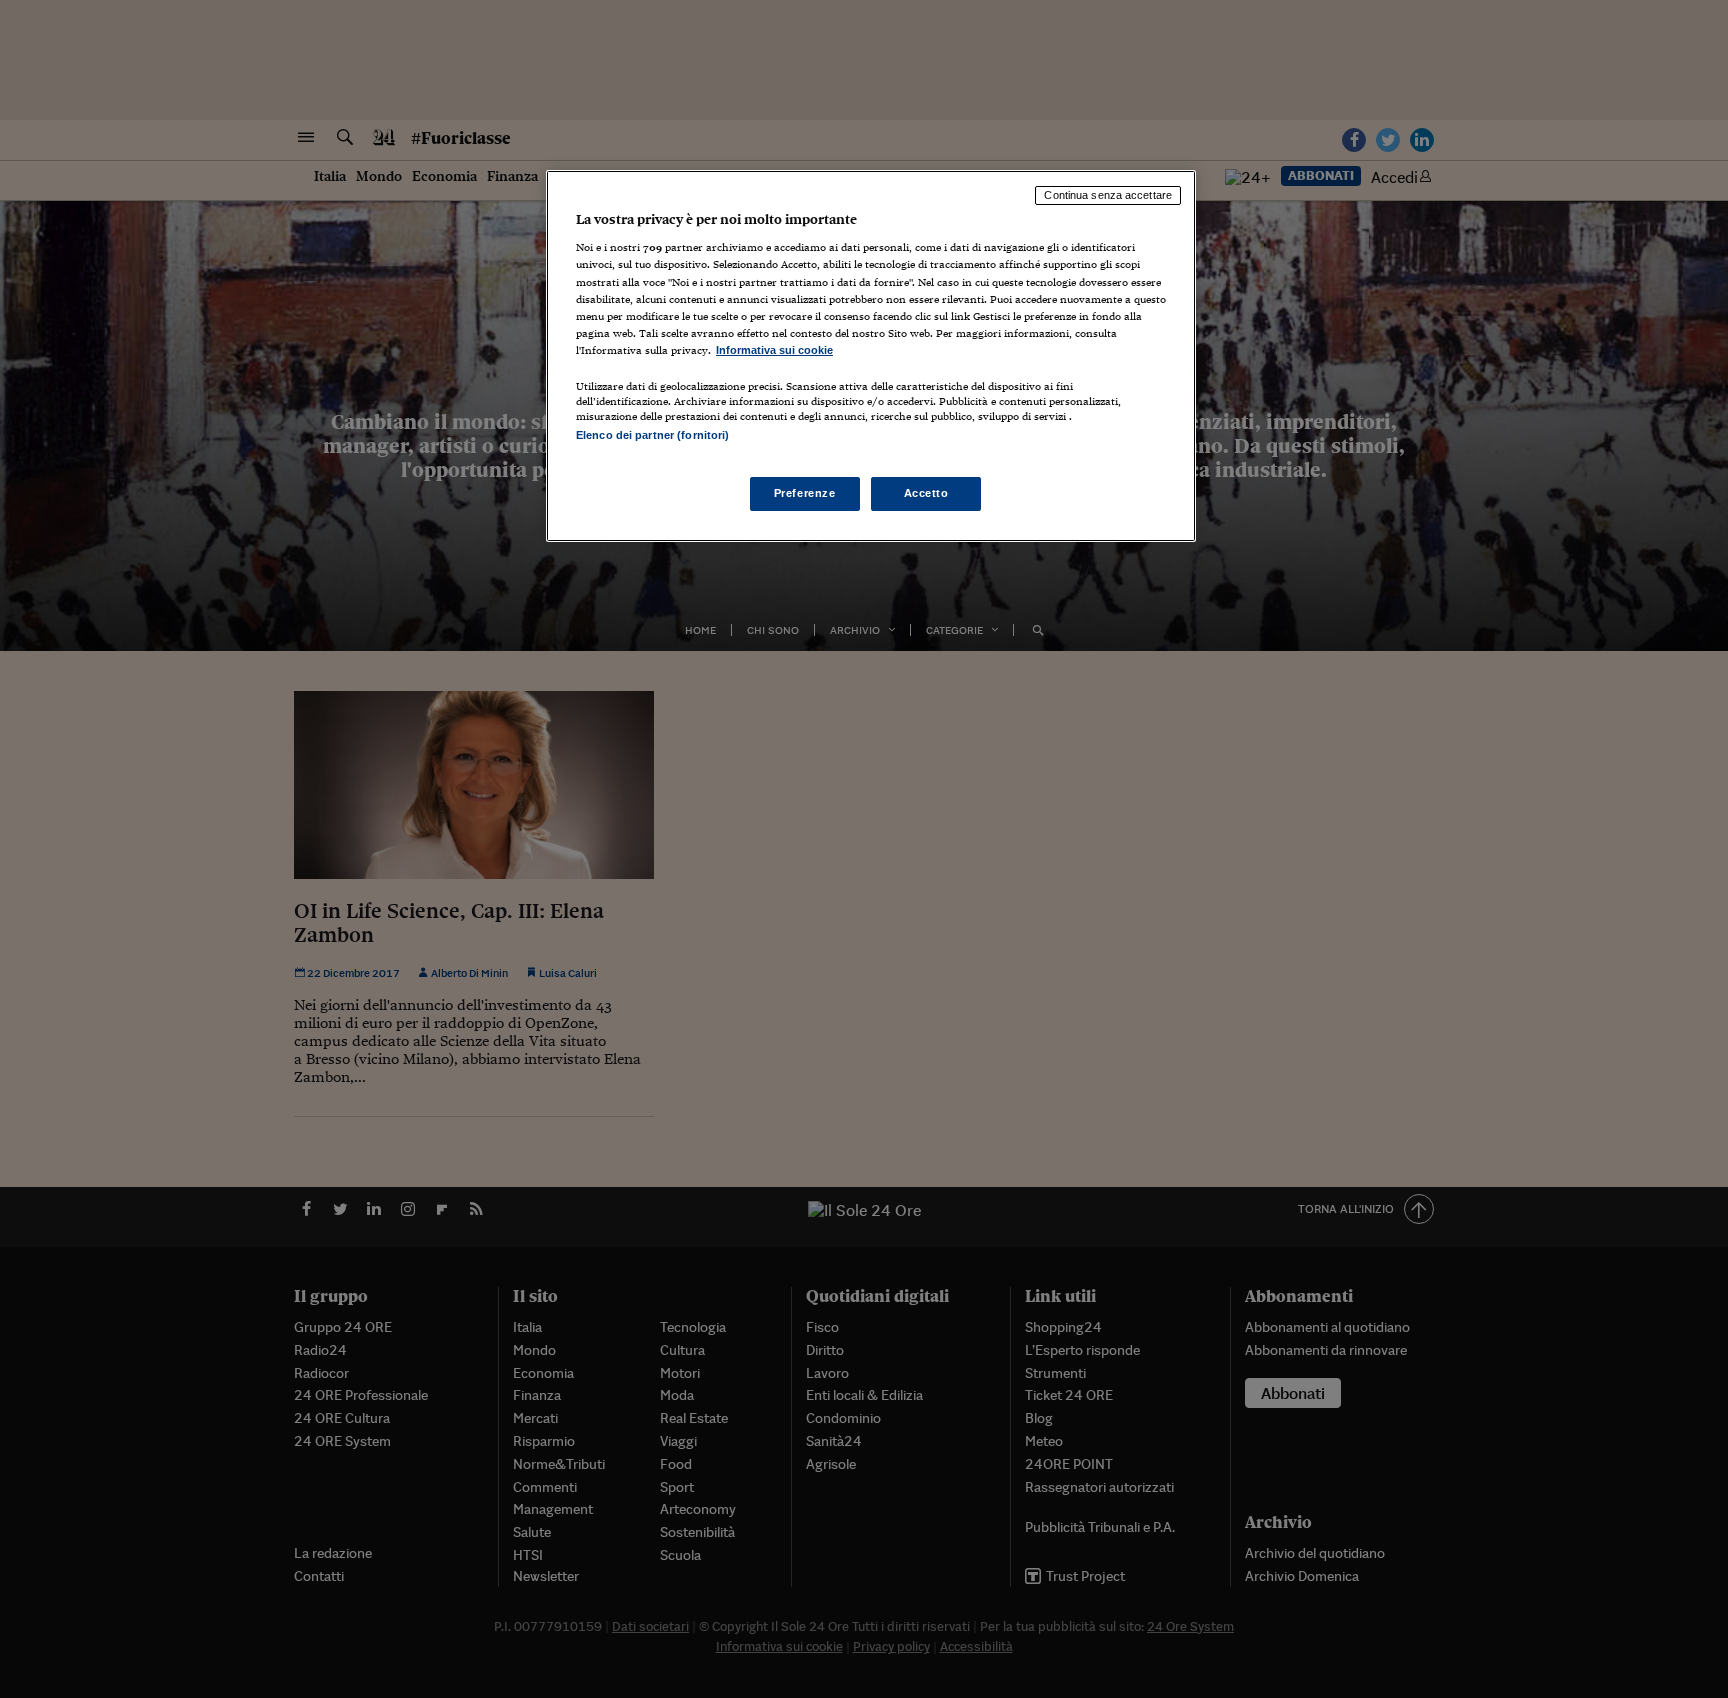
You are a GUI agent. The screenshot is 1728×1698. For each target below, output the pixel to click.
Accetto (926, 493)
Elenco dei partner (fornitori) (652, 435)
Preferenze (805, 493)
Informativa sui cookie (774, 350)
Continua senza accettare (1108, 195)
